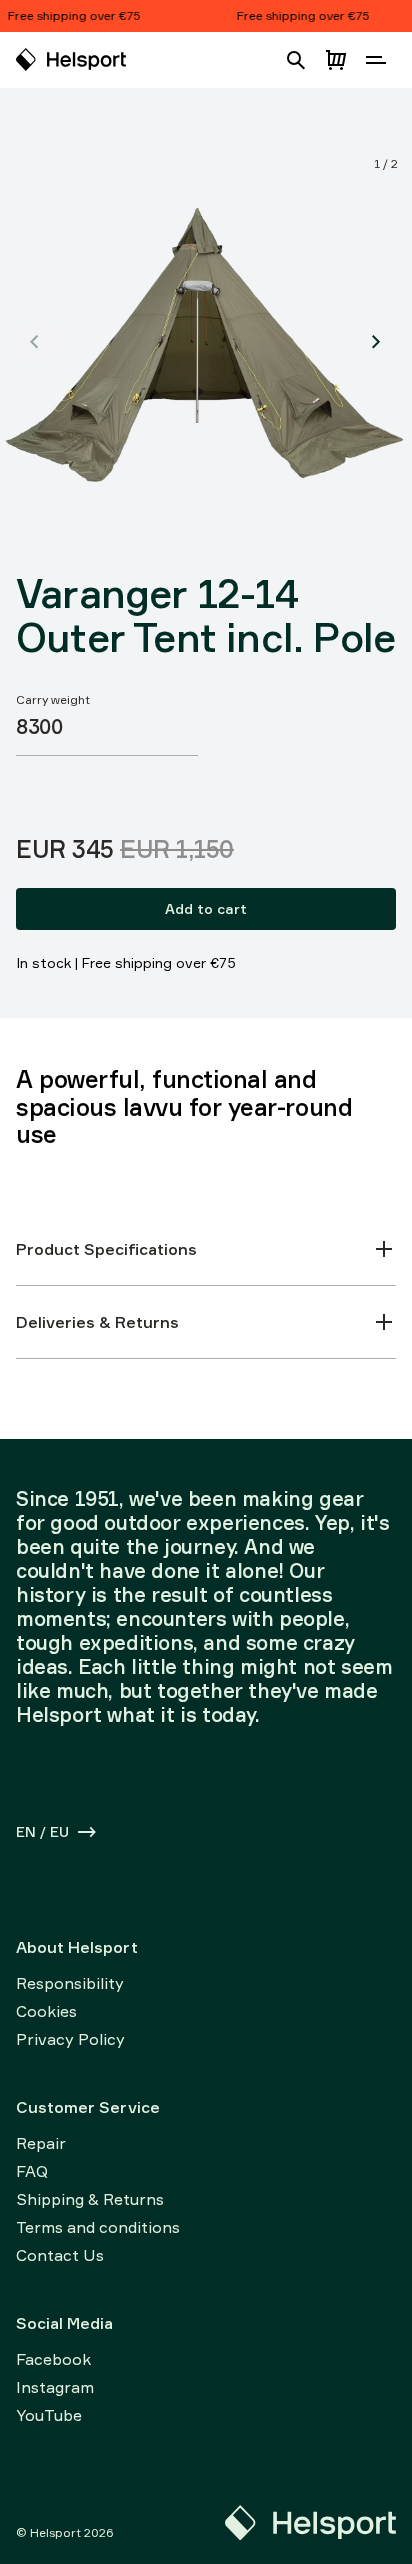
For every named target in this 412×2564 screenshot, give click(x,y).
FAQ (32, 2171)
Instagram (55, 2387)
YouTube (49, 2415)
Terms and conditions (98, 2227)
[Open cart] (336, 60)
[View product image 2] (376, 342)
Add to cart (206, 908)
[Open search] (296, 60)
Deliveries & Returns (97, 1322)
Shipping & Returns (90, 2199)
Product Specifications (106, 1249)
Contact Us (60, 2255)
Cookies (46, 2011)
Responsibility (70, 1983)
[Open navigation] (376, 60)
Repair (41, 2143)
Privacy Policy (70, 2039)
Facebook (53, 2359)
